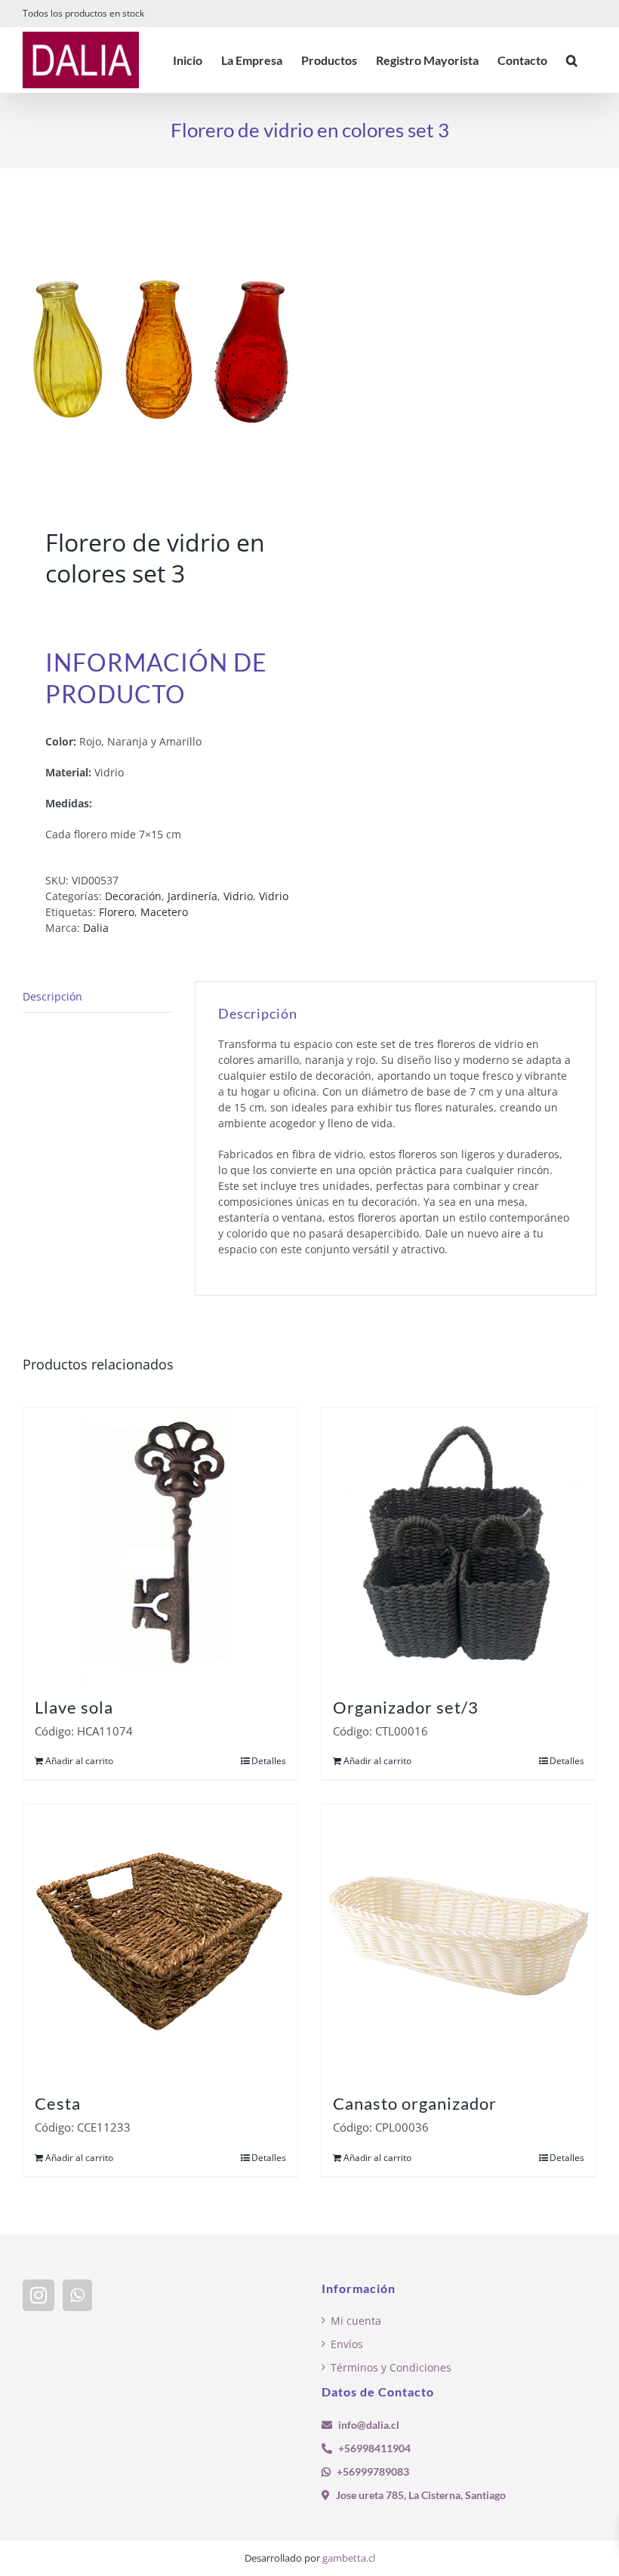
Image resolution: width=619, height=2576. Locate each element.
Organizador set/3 (406, 1707)
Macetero (164, 912)
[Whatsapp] (77, 2295)
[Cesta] (160, 1941)
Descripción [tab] (52, 996)
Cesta (58, 2103)
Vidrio (238, 896)
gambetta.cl (349, 2558)
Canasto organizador (415, 2103)
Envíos (347, 2344)
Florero (117, 912)
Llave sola (74, 1707)
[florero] (160, 351)
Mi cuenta (356, 2321)
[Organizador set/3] (459, 1545)
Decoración (133, 896)
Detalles (269, 1761)
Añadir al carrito (79, 1761)
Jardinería (192, 896)
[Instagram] (38, 2295)
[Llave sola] (160, 1545)
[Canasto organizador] (459, 1941)
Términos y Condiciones (391, 2367)
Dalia (96, 928)
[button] (572, 60)
